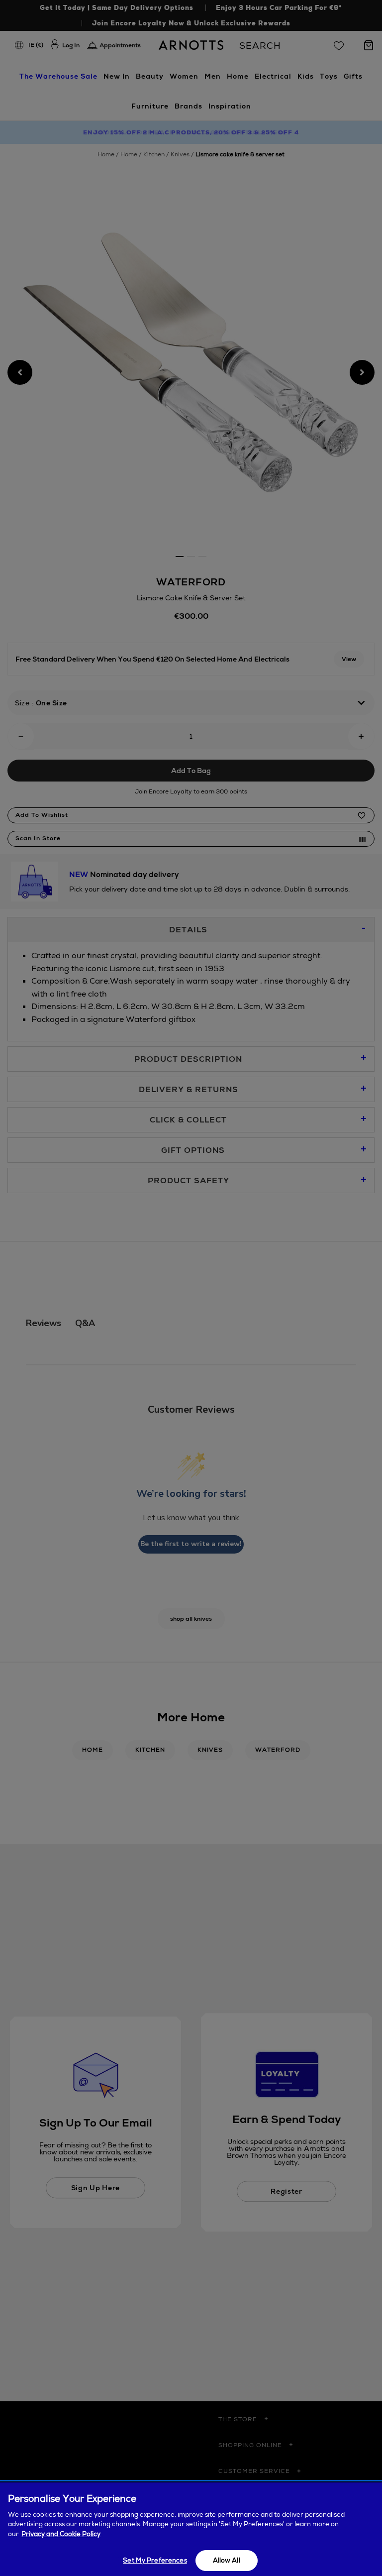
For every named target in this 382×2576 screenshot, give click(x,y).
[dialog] (191, 2529)
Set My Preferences (155, 2560)
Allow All (227, 2560)
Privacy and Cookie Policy (61, 2534)
